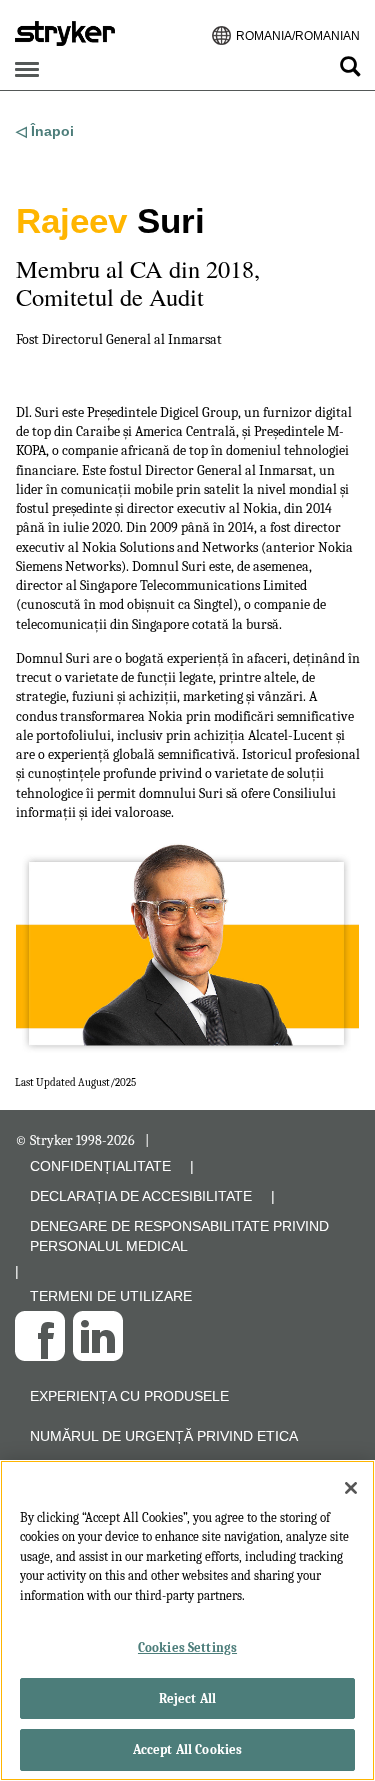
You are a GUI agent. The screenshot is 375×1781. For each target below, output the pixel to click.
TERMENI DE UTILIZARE (111, 1296)
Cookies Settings (187, 1647)
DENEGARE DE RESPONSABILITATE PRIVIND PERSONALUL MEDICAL (179, 1236)
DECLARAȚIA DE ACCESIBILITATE (141, 1196)
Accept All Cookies (187, 1749)
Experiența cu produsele (129, 1396)
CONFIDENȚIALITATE (100, 1166)
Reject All (187, 1698)
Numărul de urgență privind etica (164, 1436)
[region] (187, 1620)
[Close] (351, 1488)
